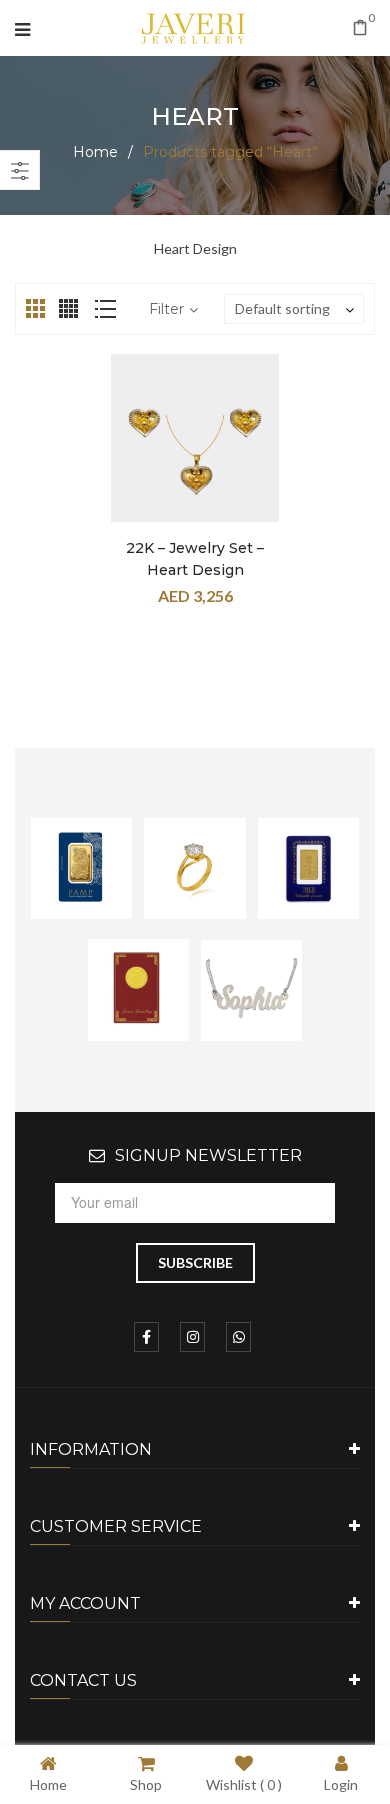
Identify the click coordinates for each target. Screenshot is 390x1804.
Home (95, 152)
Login (341, 1784)
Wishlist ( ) (244, 1784)
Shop (146, 1784)
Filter (166, 309)
